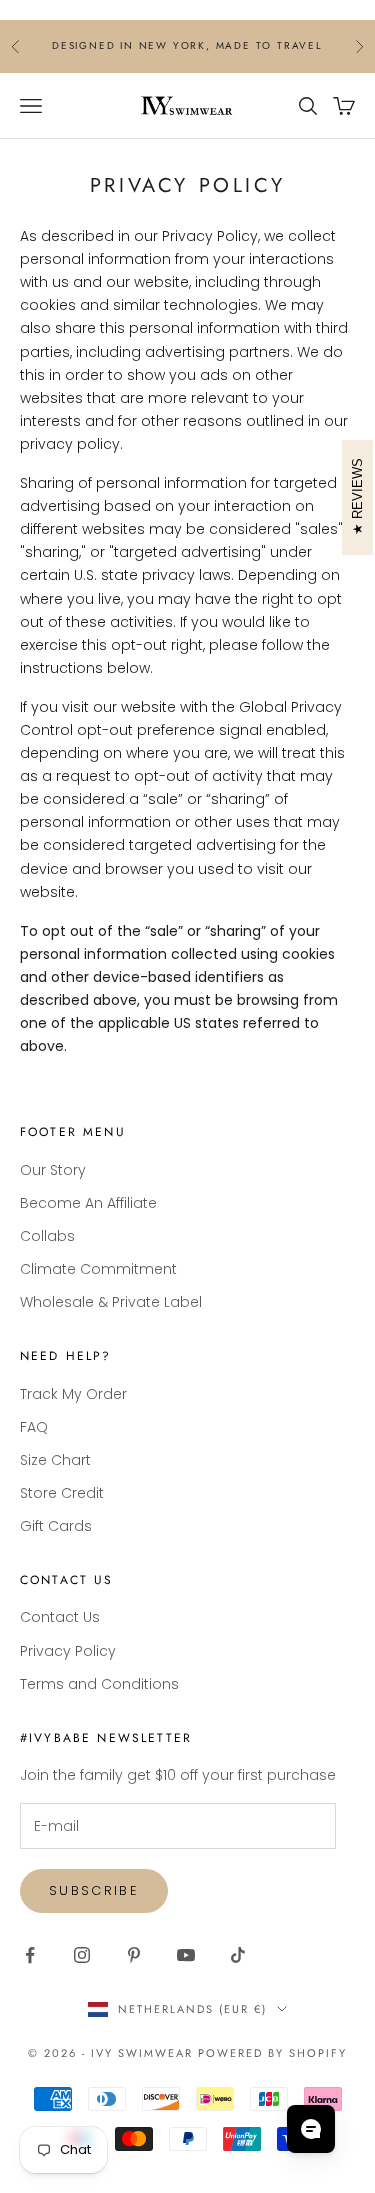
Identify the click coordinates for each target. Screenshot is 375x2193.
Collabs (47, 1236)
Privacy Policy (68, 1651)
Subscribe (94, 1890)
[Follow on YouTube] (186, 1955)
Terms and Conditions (99, 1684)
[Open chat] (311, 2129)
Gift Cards (56, 1526)
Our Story (53, 1170)
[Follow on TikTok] (238, 1955)
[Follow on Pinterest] (134, 1955)
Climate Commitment (98, 1269)
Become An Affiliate (88, 1203)
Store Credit (62, 1493)
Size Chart (55, 1460)
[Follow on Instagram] (82, 1955)
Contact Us (60, 1617)
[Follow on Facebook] (30, 1955)
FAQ (34, 1427)
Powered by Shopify (272, 2053)
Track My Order (73, 1394)
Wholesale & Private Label (111, 1302)
